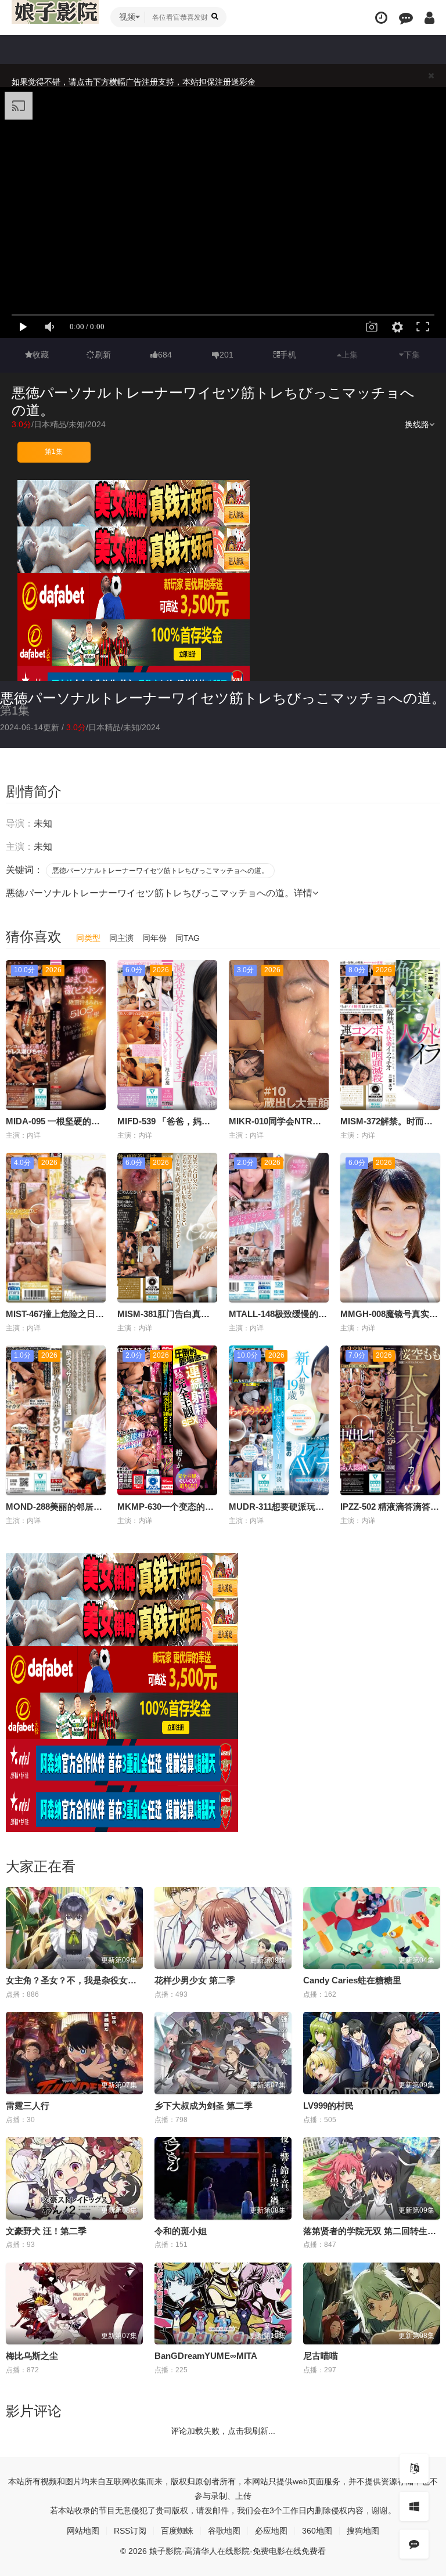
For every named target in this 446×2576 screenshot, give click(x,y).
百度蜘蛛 (177, 2531)
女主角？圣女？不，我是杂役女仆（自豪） (89, 1980)
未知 (77, 424)
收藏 (41, 355)
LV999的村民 (328, 2106)
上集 (350, 355)
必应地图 (271, 2531)
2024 (96, 424)
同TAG (188, 938)
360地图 (317, 2531)
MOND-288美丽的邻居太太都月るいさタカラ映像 (102, 1507)
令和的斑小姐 (181, 2231)
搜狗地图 (363, 2531)
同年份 (154, 938)
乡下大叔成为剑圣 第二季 (204, 2106)
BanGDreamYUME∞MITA (206, 2356)
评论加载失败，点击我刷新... (223, 2431)
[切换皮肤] (414, 2506)
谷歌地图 (224, 2531)
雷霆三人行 (28, 2106)
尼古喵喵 (321, 2356)
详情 (303, 893)
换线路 (417, 424)
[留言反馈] (406, 18)
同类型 (88, 938)
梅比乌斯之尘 (32, 2356)
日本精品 (50, 424)
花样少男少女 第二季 (195, 1980)
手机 (288, 355)
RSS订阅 (130, 2531)
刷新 (103, 355)
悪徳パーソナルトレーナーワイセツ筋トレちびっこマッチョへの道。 (223, 698)
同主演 (121, 938)
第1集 (54, 452)
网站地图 (83, 2531)
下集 (412, 355)
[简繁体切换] (414, 2469)
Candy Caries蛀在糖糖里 (352, 1980)
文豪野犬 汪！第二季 (46, 2231)
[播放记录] (381, 18)
